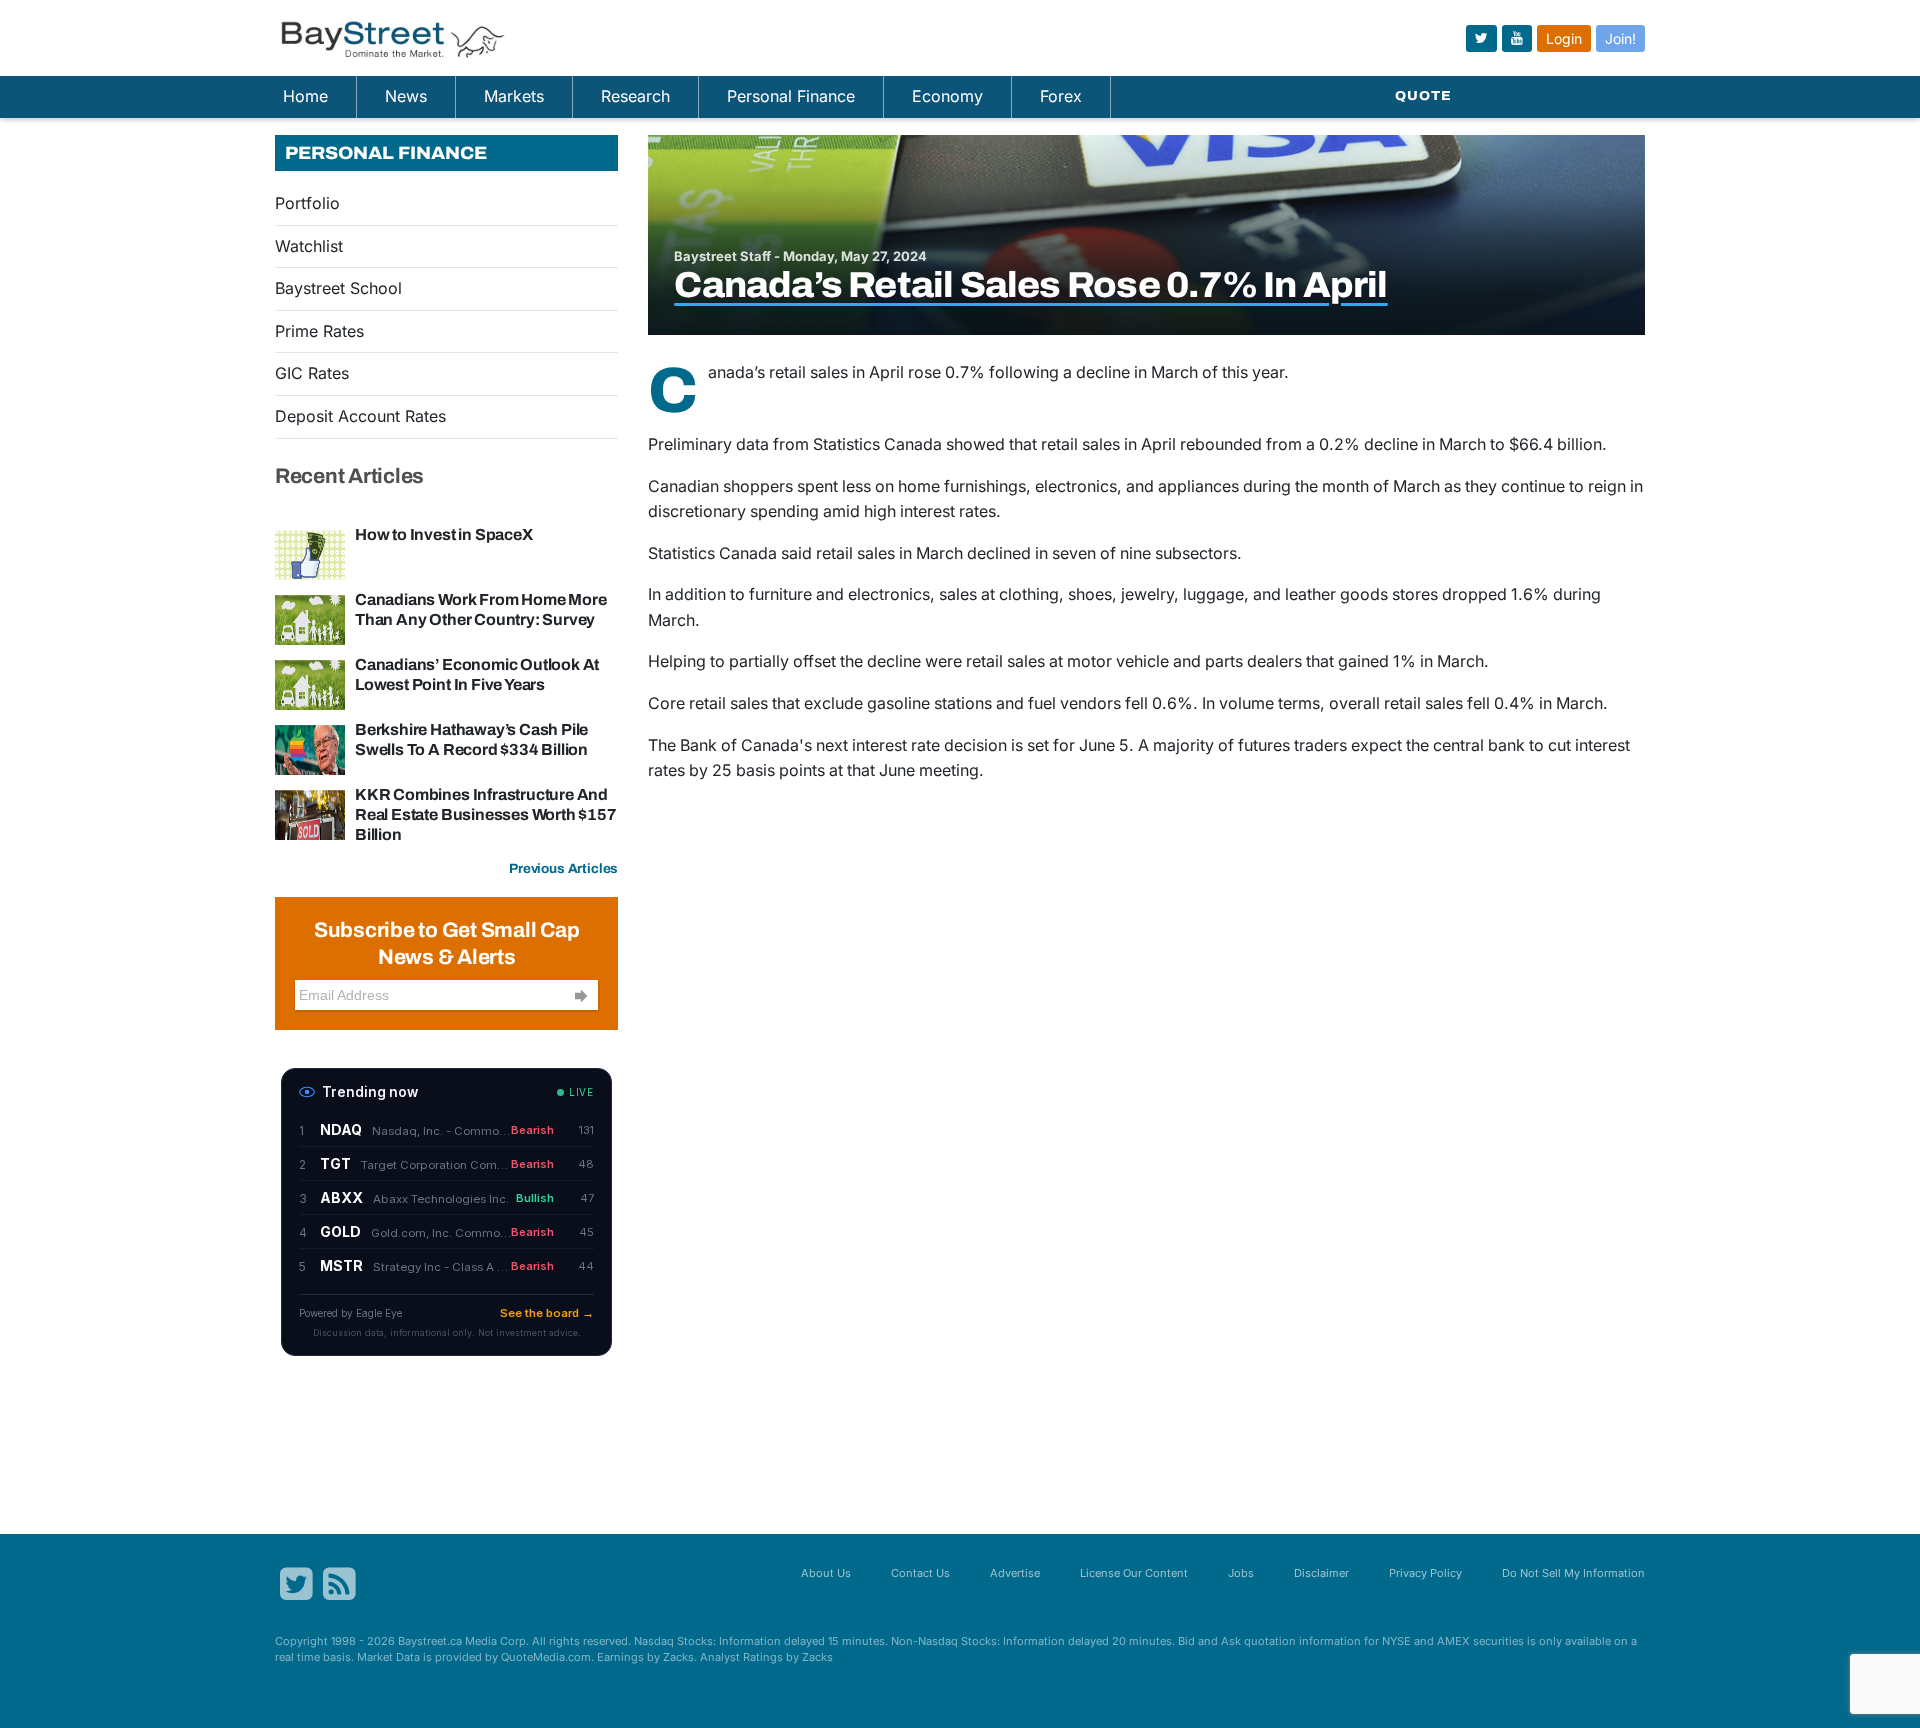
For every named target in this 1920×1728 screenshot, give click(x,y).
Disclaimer (1321, 1573)
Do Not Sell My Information (1573, 1573)
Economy (947, 96)
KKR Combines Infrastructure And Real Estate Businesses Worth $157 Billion (486, 814)
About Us (826, 1573)
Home (305, 96)
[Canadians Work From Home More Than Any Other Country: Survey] (310, 618)
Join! (1620, 38)
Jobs (1241, 1573)
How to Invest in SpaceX (444, 534)
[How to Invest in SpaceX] (310, 553)
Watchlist (309, 246)
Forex (1061, 96)
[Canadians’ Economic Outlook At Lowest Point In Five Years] (310, 683)
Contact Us (920, 1573)
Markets (514, 96)
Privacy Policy (1425, 1573)
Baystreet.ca (430, 1641)
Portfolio (307, 203)
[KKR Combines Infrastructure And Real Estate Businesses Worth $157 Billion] (310, 813)
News (406, 96)
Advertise (1015, 1573)
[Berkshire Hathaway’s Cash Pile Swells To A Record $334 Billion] (310, 748)
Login (1564, 38)
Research (635, 96)
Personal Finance (791, 96)
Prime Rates (319, 331)
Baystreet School (338, 288)
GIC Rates (312, 373)
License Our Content (1134, 1573)
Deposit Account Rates (360, 416)
